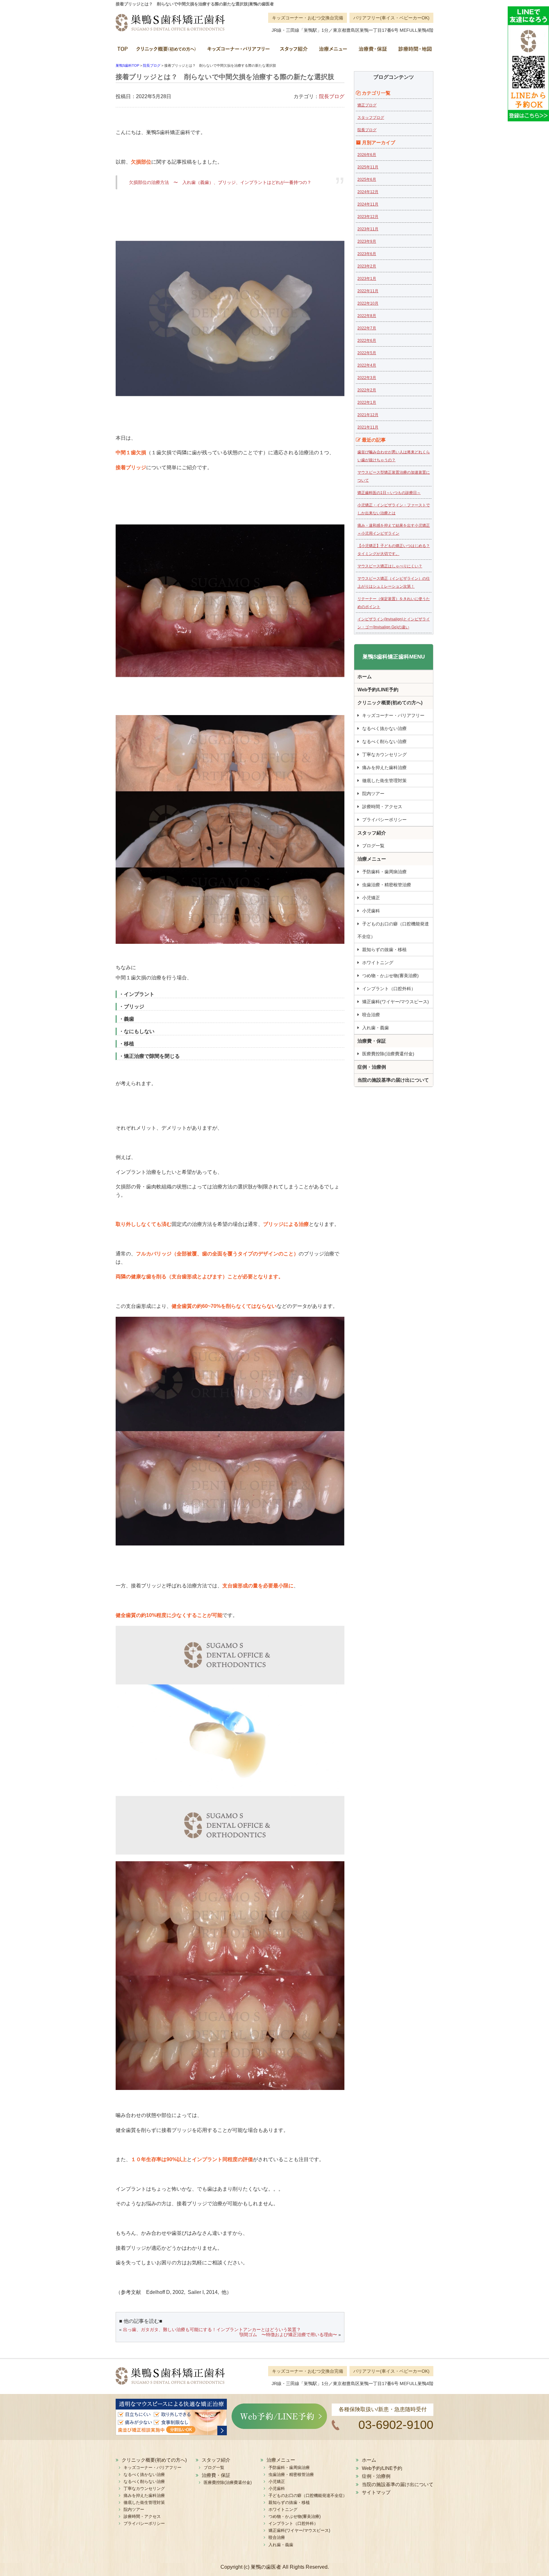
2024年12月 (368, 192)
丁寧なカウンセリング (384, 754)
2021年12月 (368, 415)
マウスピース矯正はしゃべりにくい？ (390, 566)
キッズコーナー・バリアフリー (238, 51)
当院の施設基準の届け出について (393, 1080)
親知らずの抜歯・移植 (384, 950)
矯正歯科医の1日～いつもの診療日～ (389, 493)
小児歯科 (371, 911)
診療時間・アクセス (382, 807)
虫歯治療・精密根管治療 (387, 885)
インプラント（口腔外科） (389, 989)
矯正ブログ (367, 105)
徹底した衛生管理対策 (384, 781)
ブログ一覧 (373, 846)
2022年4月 (367, 365)
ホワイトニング (378, 963)
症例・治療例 (372, 1067)
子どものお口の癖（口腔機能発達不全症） (393, 930)
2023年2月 (367, 266)
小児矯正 (371, 898)
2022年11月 (368, 291)
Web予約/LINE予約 (378, 690)
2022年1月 (367, 402)
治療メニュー (332, 51)
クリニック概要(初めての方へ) (166, 51)
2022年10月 (368, 303)
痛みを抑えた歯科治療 (384, 767)
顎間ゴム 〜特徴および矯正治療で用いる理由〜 (288, 2335)
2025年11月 (368, 167)
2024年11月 (368, 204)
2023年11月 (368, 229)
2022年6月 (367, 341)
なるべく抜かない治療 (384, 728)
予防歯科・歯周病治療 (384, 872)
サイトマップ (376, 2492)
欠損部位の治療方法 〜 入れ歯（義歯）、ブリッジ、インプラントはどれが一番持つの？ (220, 182)
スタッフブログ (371, 118)
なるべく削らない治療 (384, 741)
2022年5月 (367, 353)
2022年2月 (367, 390)
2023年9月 (367, 241)
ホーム (124, 51)
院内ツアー (373, 794)
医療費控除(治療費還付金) (388, 1054)
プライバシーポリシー (384, 820)
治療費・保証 (372, 51)
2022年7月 (367, 328)
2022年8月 (367, 316)
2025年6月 (367, 179)
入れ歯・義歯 (376, 1028)
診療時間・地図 (413, 51)
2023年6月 (367, 254)
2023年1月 (367, 279)
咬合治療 (371, 1015)
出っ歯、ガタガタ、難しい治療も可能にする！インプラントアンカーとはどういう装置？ (212, 2329)
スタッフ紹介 (294, 51)
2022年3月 (367, 378)
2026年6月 (367, 155)
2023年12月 (368, 217)
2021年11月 (368, 427)
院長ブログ (332, 96)
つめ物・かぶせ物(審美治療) (390, 976)
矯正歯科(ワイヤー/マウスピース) (396, 1002)
